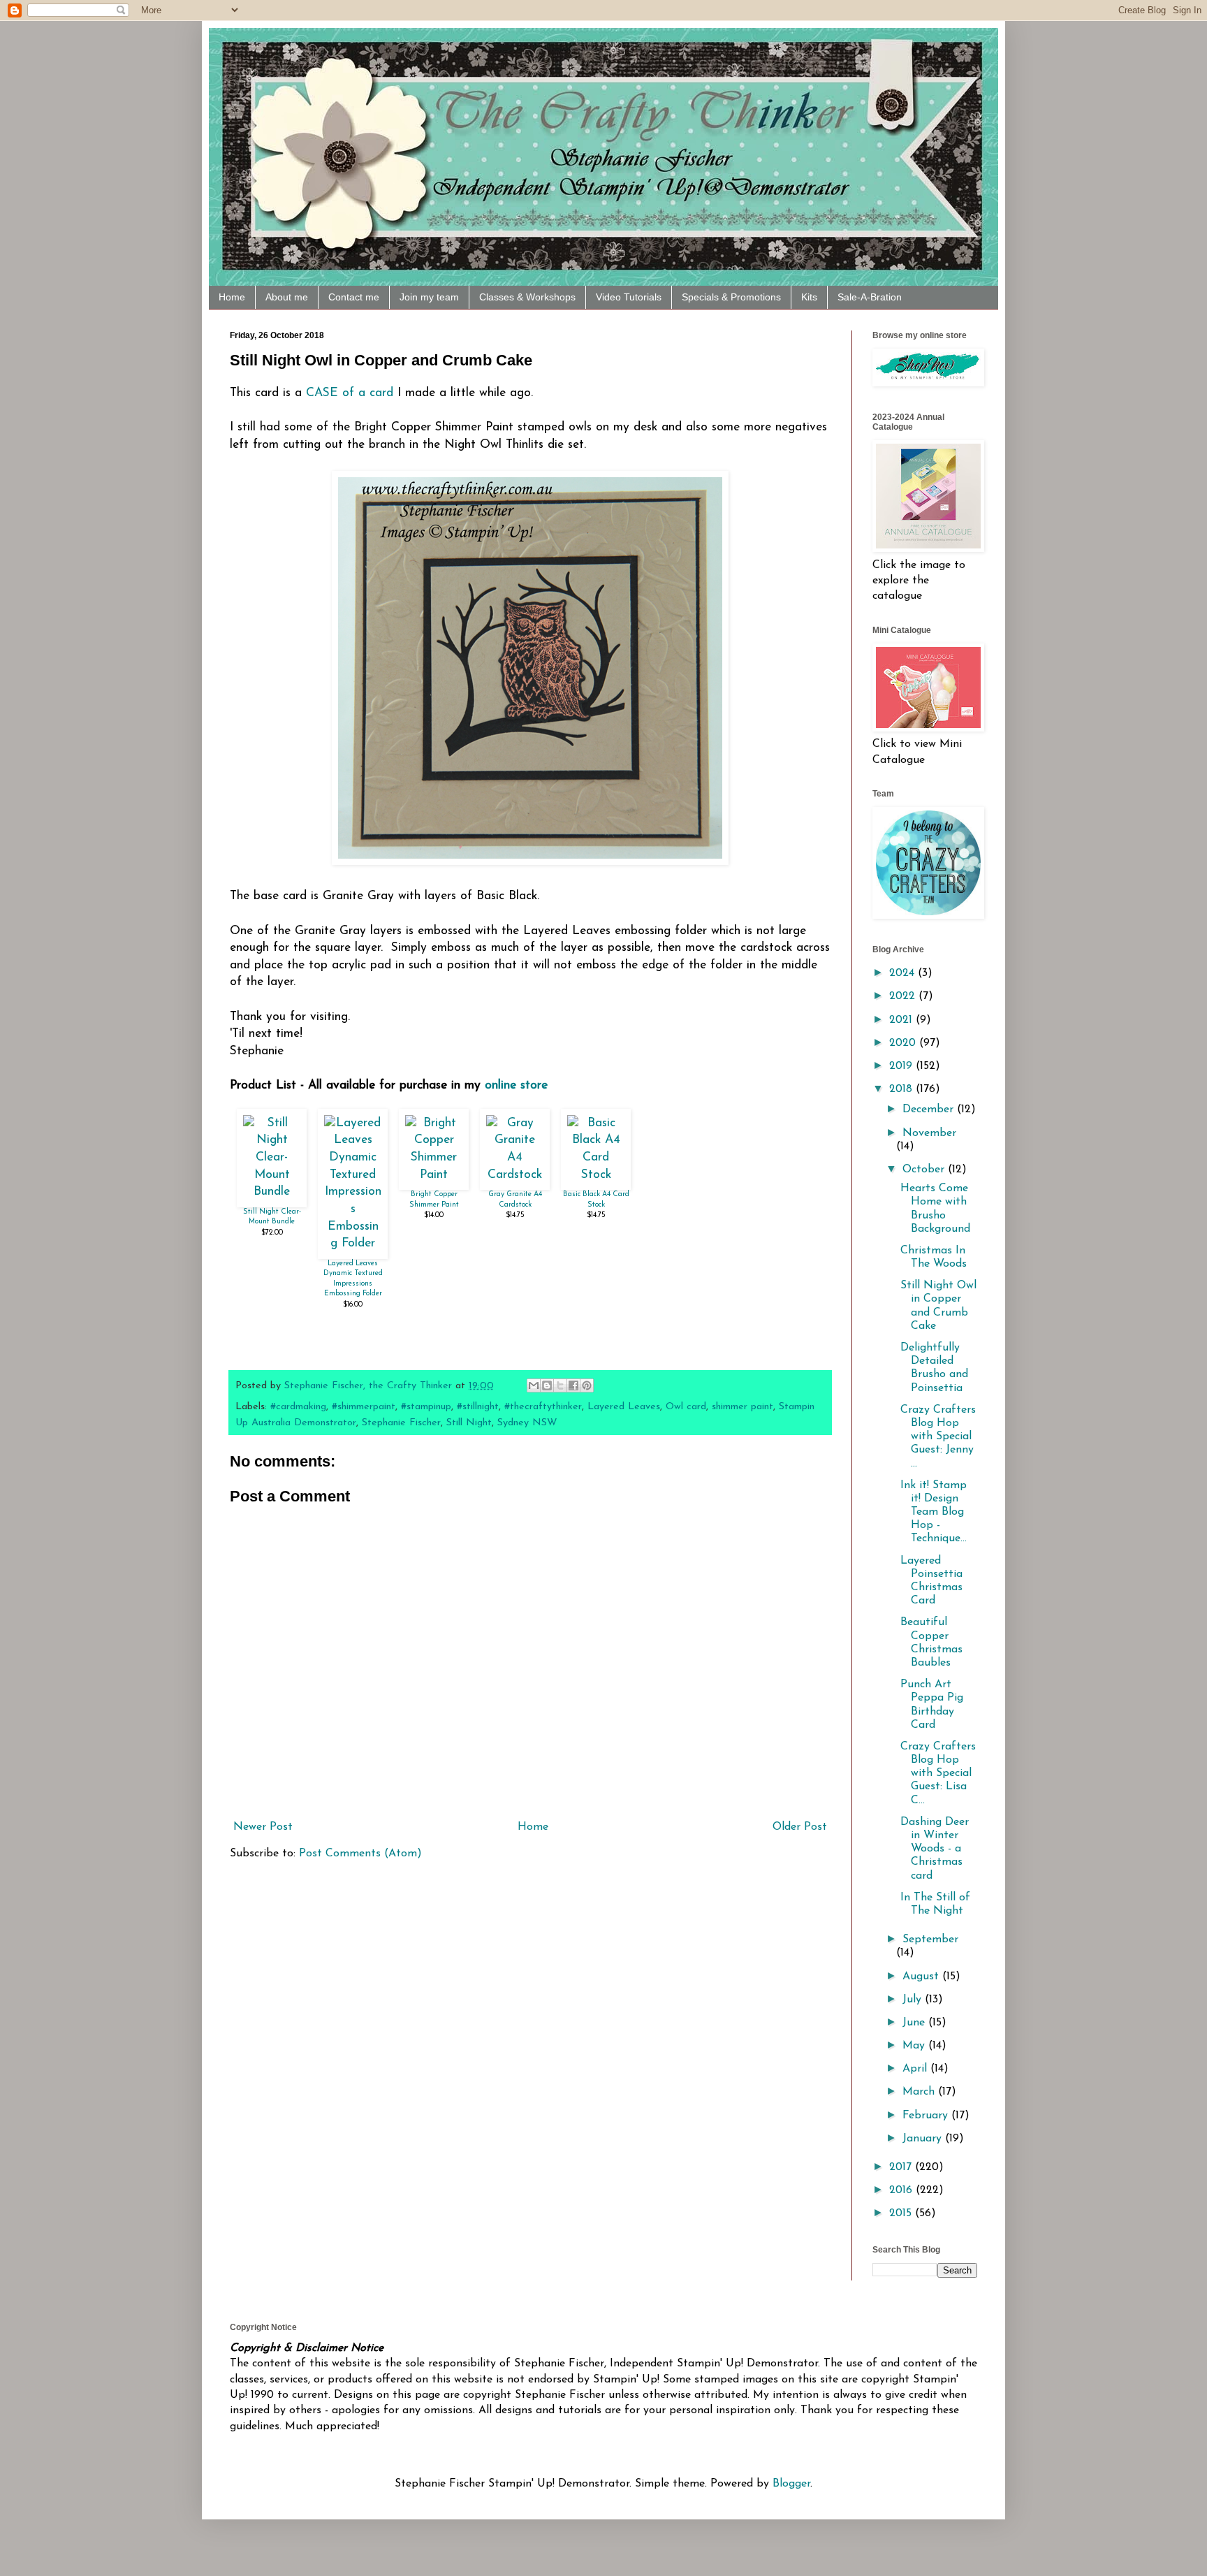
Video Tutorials (629, 297)
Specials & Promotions (731, 297)
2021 (902, 1020)
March (920, 2092)
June (915, 2023)
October (925, 1170)
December (930, 1109)
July (914, 2000)
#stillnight (478, 1407)
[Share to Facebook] (573, 1385)
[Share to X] (560, 1385)
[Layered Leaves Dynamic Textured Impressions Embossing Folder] (353, 1243)
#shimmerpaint (364, 1407)
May (915, 2046)
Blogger (791, 2484)
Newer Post (263, 1827)
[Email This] (534, 1385)
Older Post (800, 1827)
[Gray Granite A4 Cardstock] (515, 1175)
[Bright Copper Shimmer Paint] (434, 1175)
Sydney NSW (527, 1423)
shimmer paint (743, 1407)
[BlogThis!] (547, 1385)
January (924, 2139)
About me (287, 297)
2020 (904, 1043)
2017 (902, 2167)
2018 (902, 1089)
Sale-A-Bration (870, 297)
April (916, 2069)
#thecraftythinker (543, 1407)
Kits (809, 297)
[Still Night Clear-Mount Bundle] (272, 1192)
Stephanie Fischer (401, 1423)
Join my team (429, 297)
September (930, 1940)
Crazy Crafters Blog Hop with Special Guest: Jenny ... (938, 1437)
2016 (902, 2190)
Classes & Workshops (527, 297)
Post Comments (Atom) (360, 1854)
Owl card (686, 1407)
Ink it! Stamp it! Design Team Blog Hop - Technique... (934, 1512)
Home (232, 297)
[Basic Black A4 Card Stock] (596, 1175)
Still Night (469, 1423)
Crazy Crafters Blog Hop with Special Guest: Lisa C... (938, 1774)
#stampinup (426, 1407)
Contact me (354, 297)
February (927, 2116)
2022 (904, 996)
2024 (904, 973)
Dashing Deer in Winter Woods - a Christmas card (935, 1849)
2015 (902, 2213)
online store (516, 1085)
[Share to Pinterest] (587, 1385)
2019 (902, 1066)
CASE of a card (350, 393)
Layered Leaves (624, 1407)
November (929, 1133)
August (922, 1977)
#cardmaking (298, 1407)
